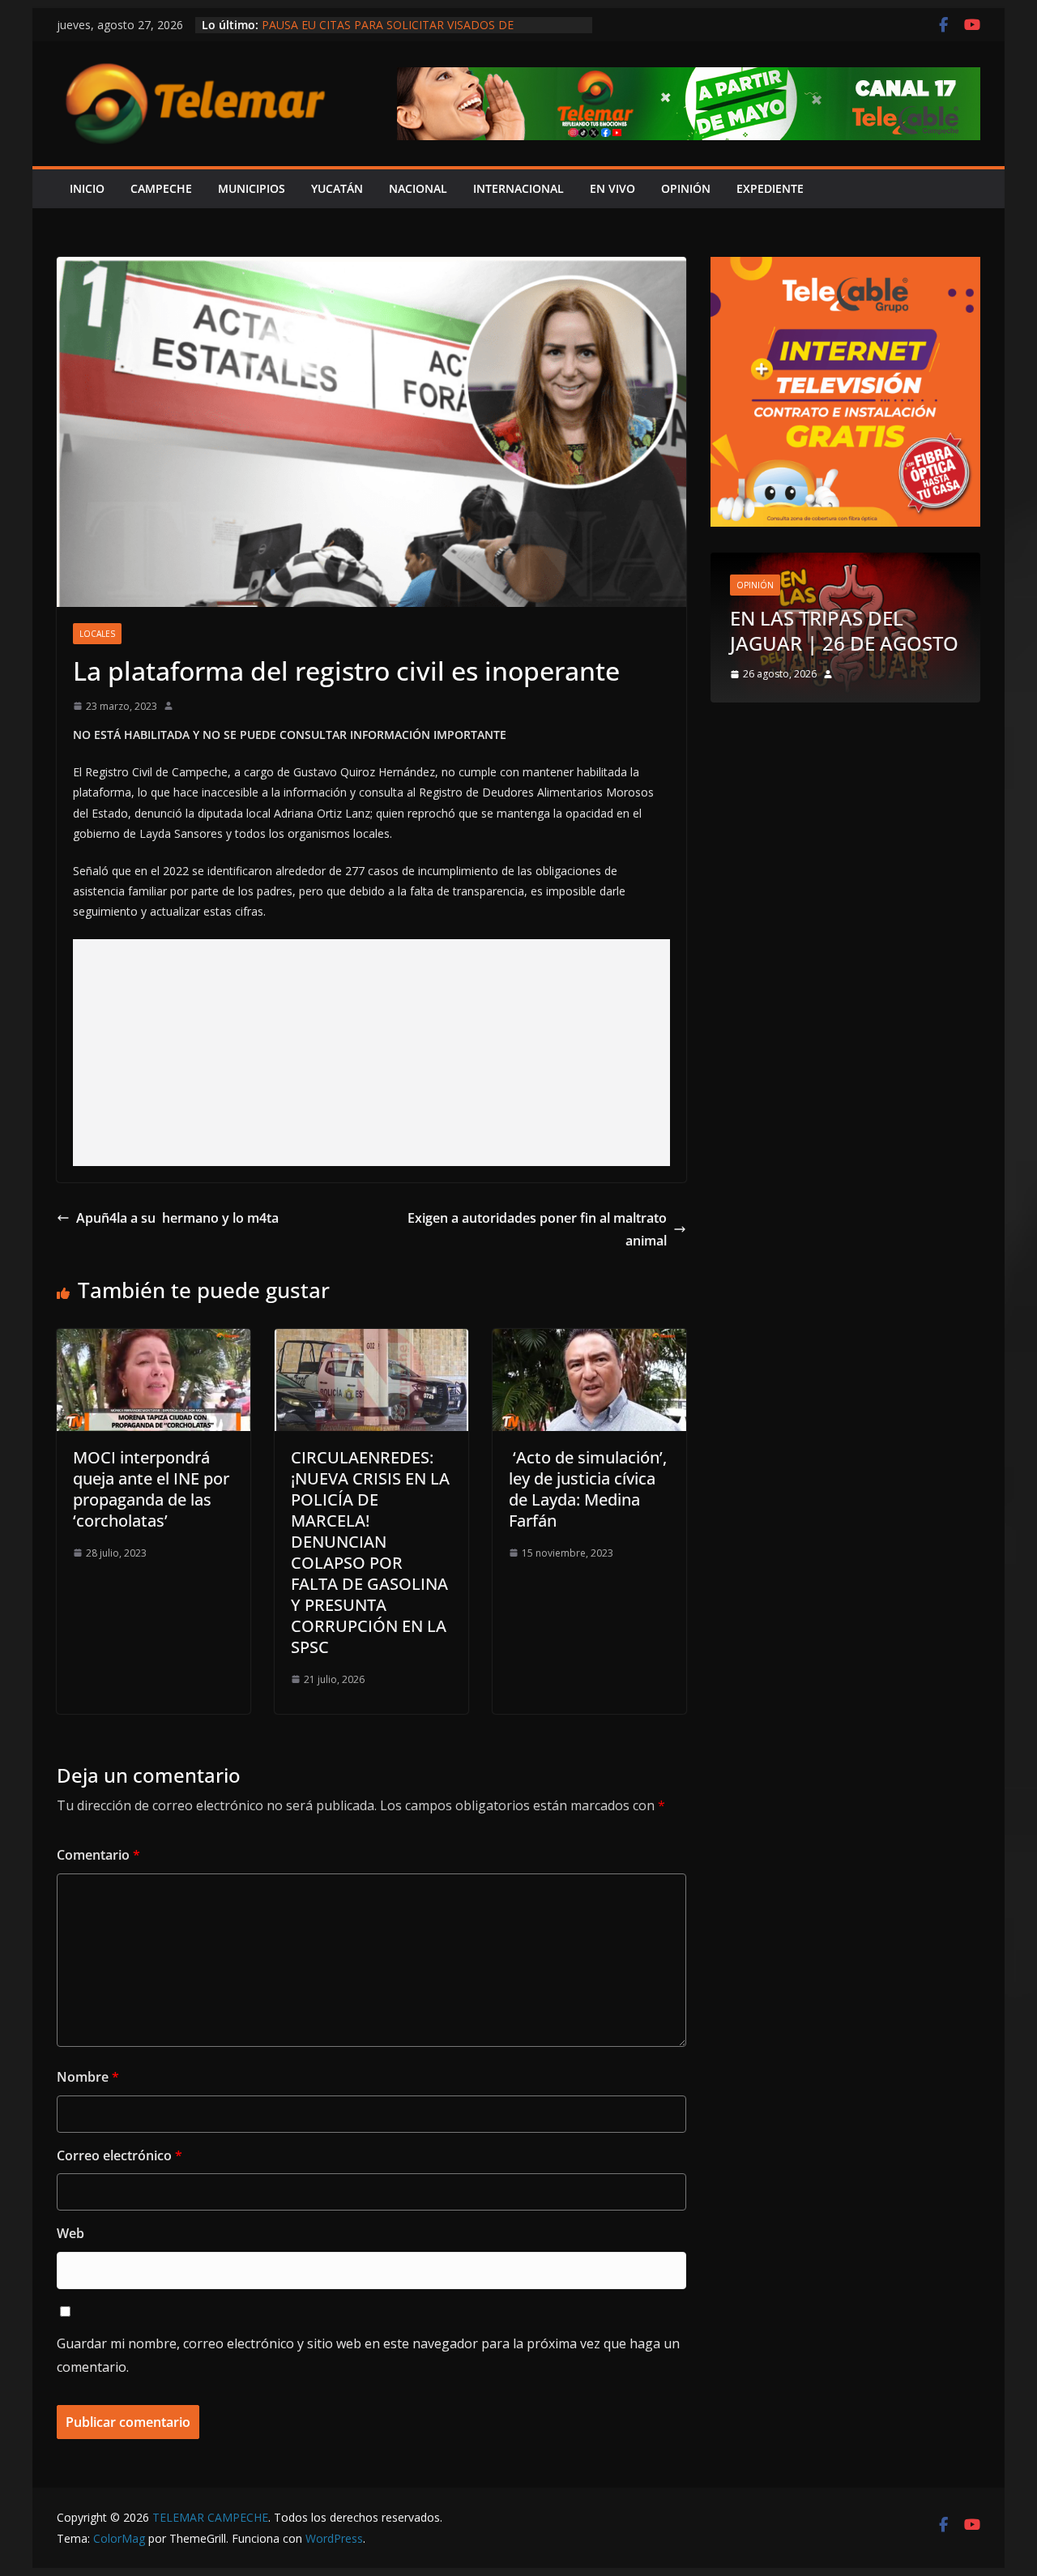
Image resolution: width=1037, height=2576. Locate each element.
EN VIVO (612, 188)
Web (70, 2233)
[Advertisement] (371, 1053)
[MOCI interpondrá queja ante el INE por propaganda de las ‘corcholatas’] (154, 1340)
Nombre (88, 2077)
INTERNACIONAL (518, 188)
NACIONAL (418, 188)
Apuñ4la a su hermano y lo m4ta (177, 1218)
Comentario (98, 1855)
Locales (97, 634)
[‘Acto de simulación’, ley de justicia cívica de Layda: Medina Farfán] (589, 1340)
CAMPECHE (161, 188)
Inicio (87, 188)
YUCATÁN (337, 188)
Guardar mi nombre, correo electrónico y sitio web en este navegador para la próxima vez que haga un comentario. (368, 2355)
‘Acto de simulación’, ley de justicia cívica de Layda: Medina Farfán (588, 1489)
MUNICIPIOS (252, 188)
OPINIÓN (686, 188)
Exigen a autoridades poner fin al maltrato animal (537, 1230)
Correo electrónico (119, 2155)
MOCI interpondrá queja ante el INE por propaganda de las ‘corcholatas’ (151, 1489)
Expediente (770, 188)
